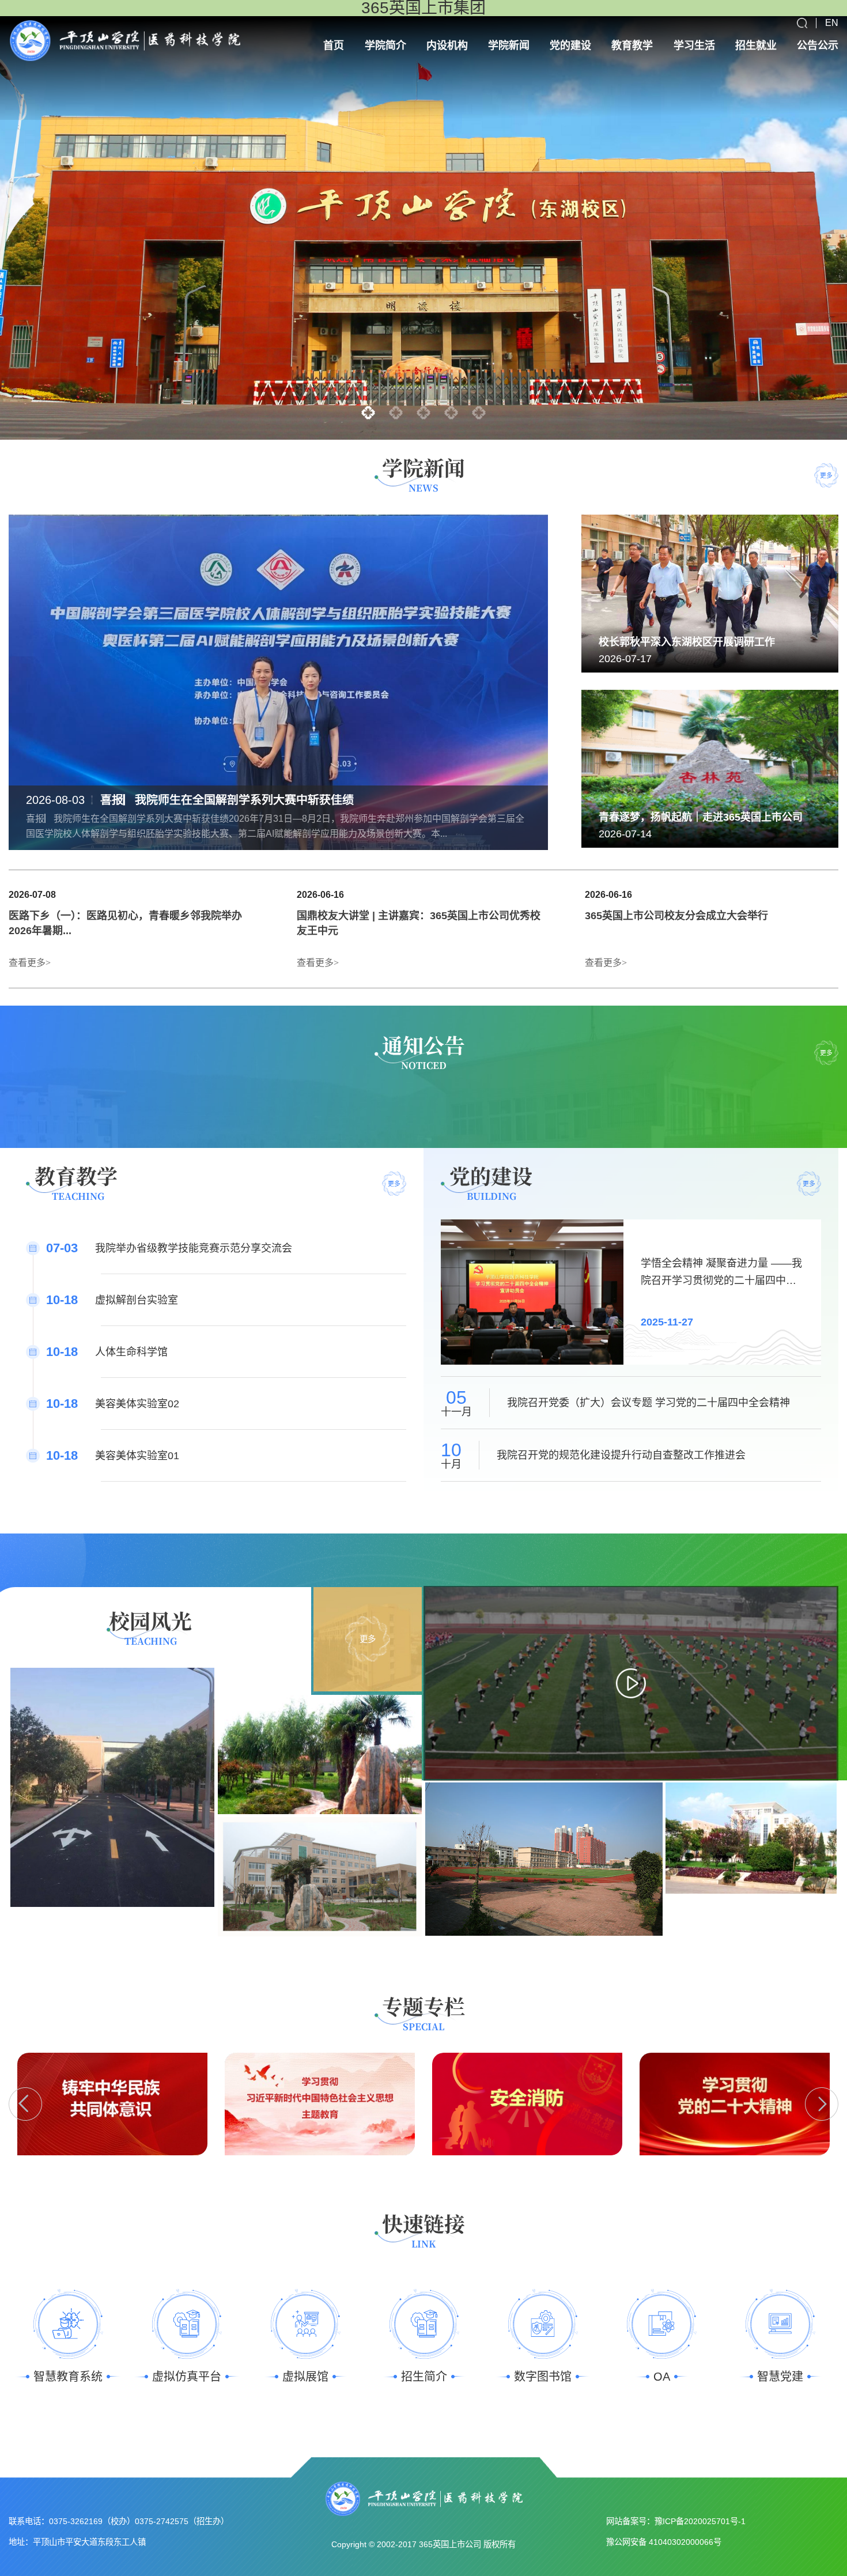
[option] (423, 228)
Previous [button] (25, 2104)
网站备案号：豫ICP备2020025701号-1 (676, 2521)
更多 (826, 475)
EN (832, 23)
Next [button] (822, 2104)
